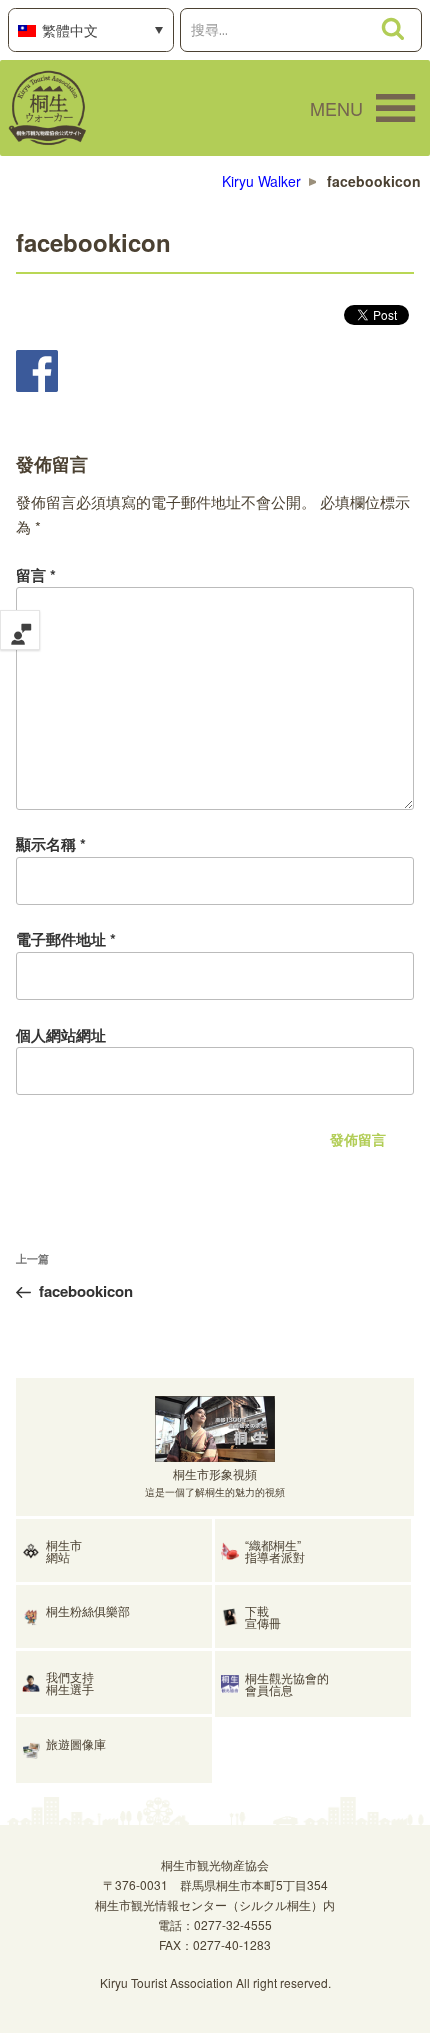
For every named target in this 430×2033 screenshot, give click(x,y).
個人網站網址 (61, 1035)
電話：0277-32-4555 (215, 1924)
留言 (36, 575)
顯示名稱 (51, 844)
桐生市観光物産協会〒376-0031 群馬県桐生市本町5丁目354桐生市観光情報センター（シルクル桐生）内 (215, 1884)
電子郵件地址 (66, 939)
